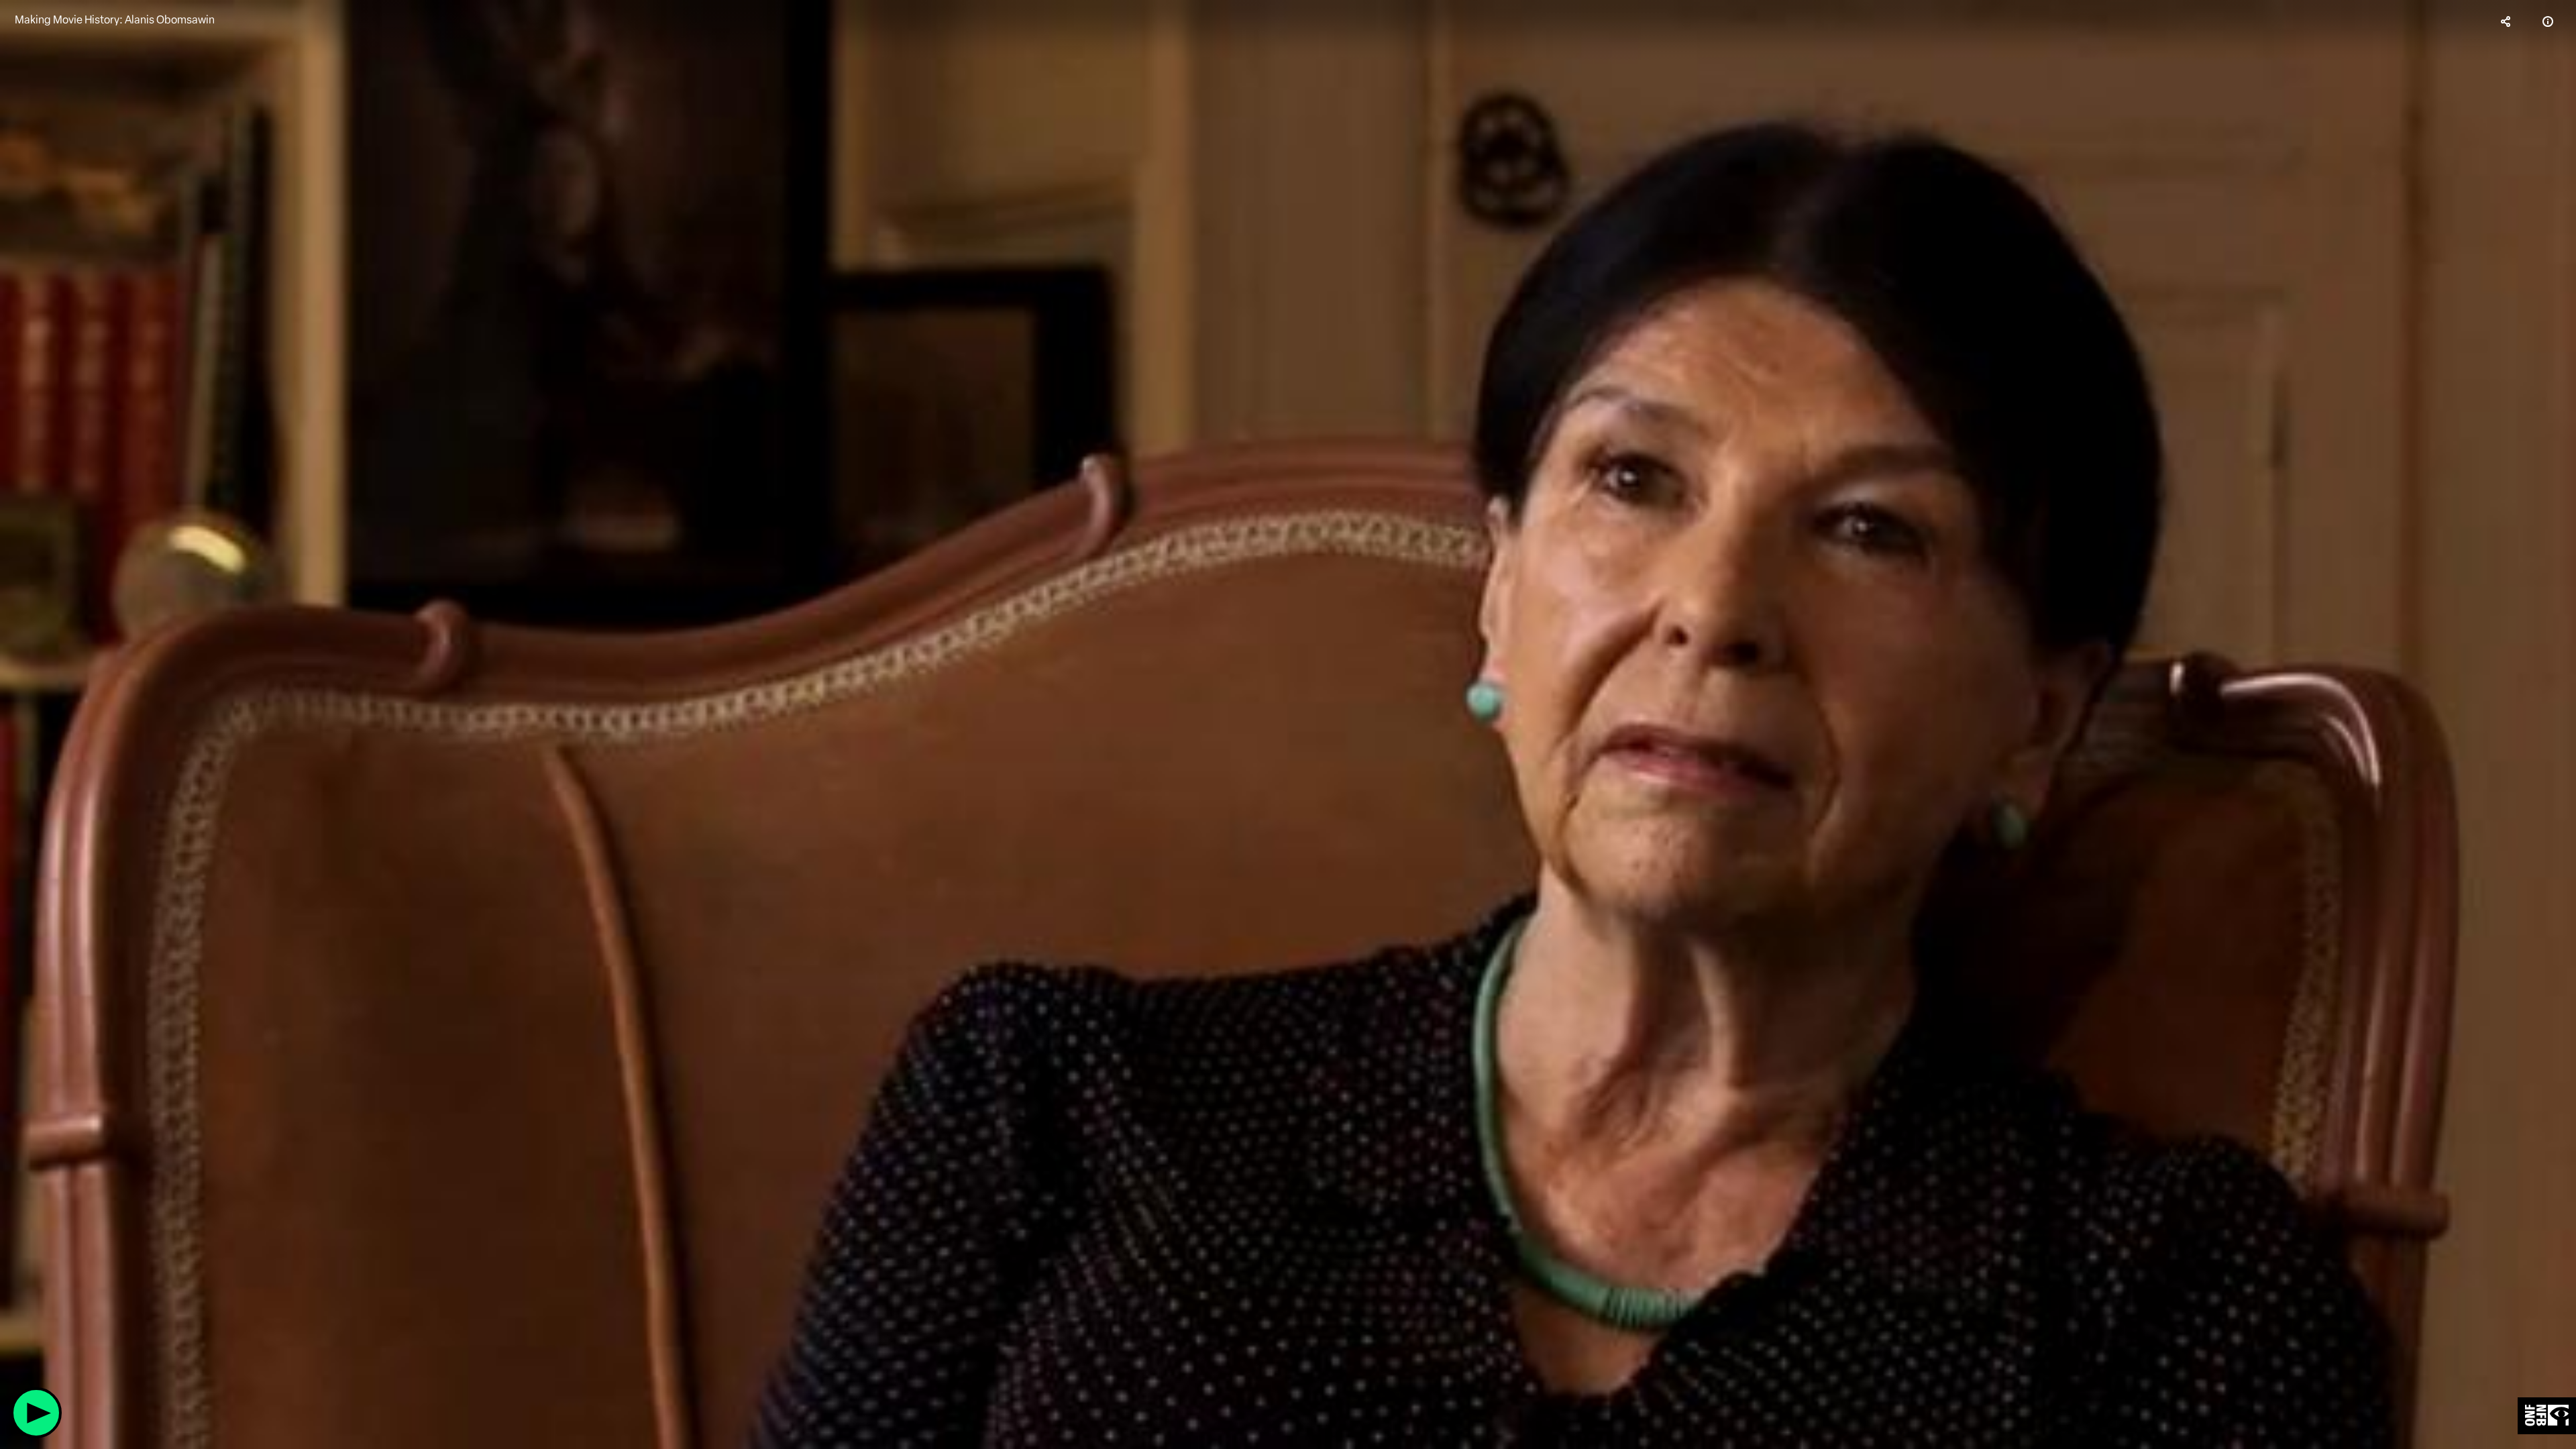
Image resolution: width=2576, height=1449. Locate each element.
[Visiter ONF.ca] (2547, 1416)
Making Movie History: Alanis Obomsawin (115, 20)
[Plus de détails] (2548, 21)
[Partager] (2506, 21)
